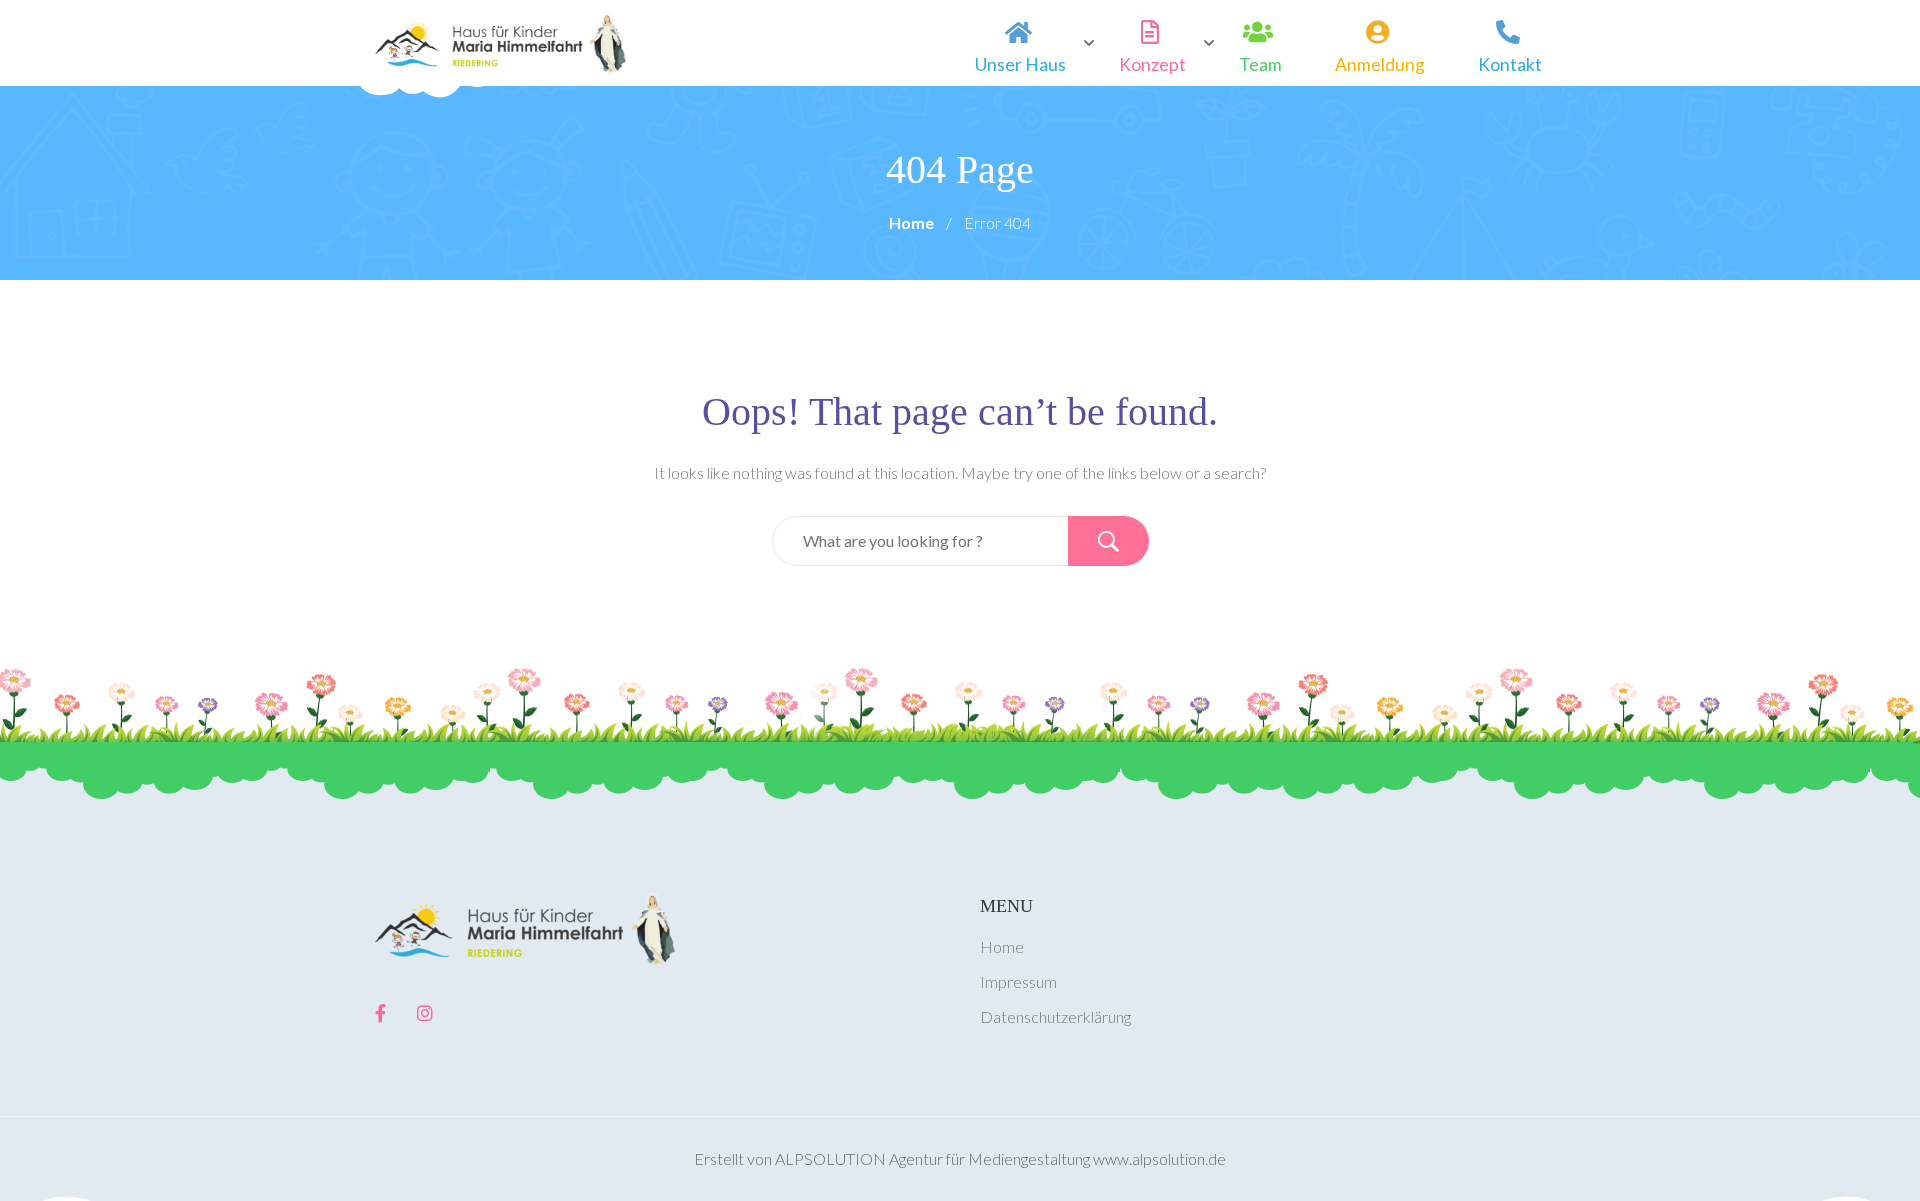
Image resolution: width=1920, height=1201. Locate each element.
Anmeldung (1380, 64)
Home (911, 222)
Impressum (1018, 981)
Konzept (1152, 64)
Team (1260, 64)
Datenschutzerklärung (1055, 1016)
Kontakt (1510, 64)
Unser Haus (1020, 64)
